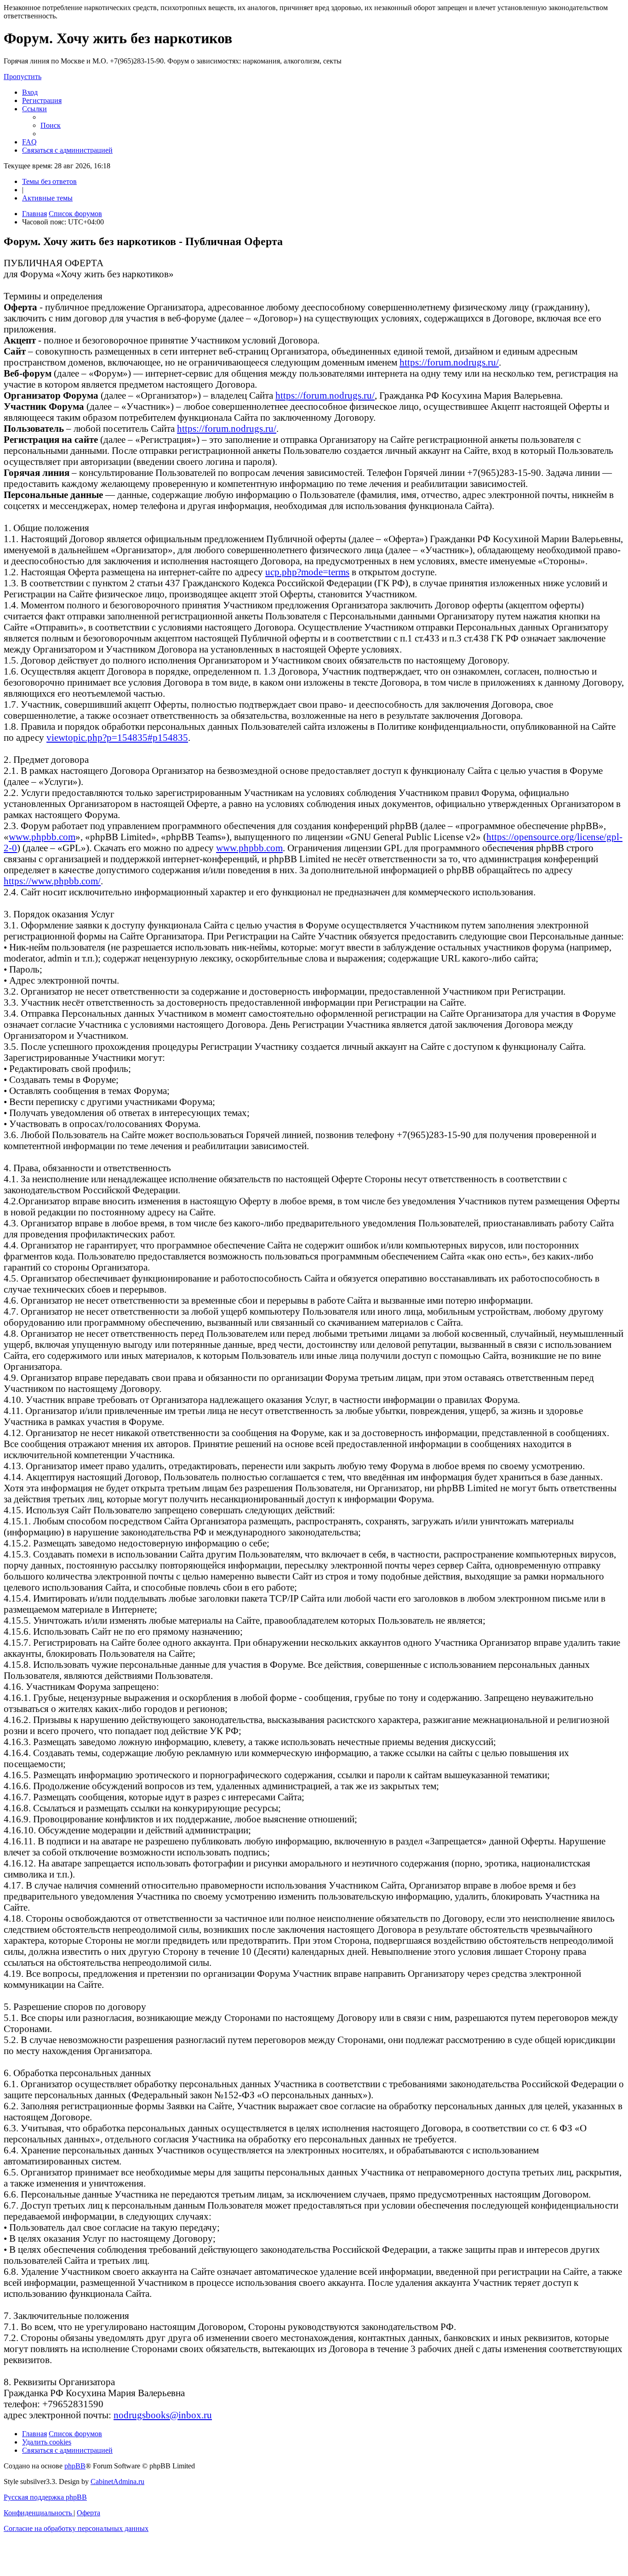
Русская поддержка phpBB (45, 2497)
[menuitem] (30, 92)
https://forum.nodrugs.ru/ (449, 362)
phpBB (75, 2466)
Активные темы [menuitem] (47, 198)
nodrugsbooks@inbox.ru (163, 2415)
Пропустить (23, 77)
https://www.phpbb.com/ (52, 881)
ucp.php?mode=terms (307, 572)
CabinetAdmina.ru (117, 2482)
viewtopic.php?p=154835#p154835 (117, 737)
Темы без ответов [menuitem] (49, 181)
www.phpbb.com (42, 837)
